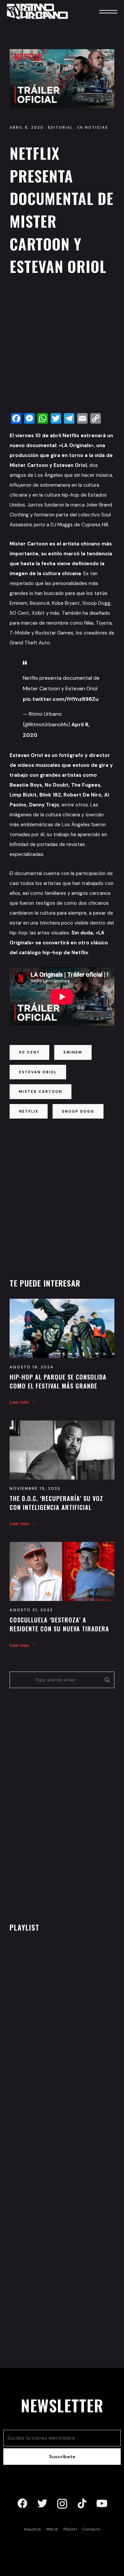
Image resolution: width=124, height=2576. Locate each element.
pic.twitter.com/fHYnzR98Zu (61, 699)
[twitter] (42, 2504)
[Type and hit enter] (107, 1680)
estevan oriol (38, 1072)
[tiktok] (82, 2504)
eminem (73, 1052)
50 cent (29, 1052)
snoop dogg (78, 1111)
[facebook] (22, 2504)
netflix (29, 1111)
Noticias (97, 127)
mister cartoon (41, 1092)
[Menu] (99, 11)
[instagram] (62, 2504)
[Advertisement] (62, 346)
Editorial (61, 127)
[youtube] (102, 2504)
